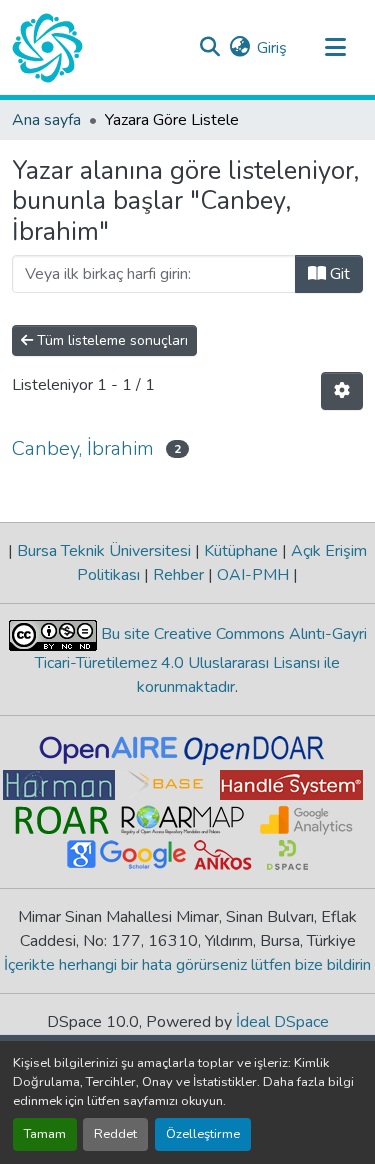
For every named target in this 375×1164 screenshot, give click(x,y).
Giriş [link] (272, 48)
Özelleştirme (203, 1134)
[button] (47, 48)
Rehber (178, 575)
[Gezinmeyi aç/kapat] (335, 48)
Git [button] (338, 274)
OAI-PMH (253, 575)
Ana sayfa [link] (46, 120)
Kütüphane (241, 551)
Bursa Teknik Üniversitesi (104, 551)
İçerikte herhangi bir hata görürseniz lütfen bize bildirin (187, 965)
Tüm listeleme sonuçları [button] (110, 340)
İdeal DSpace (282, 1022)
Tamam (45, 1134)
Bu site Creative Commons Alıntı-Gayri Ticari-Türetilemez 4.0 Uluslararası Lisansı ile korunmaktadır (201, 660)
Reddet (115, 1134)
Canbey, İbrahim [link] (83, 448)
